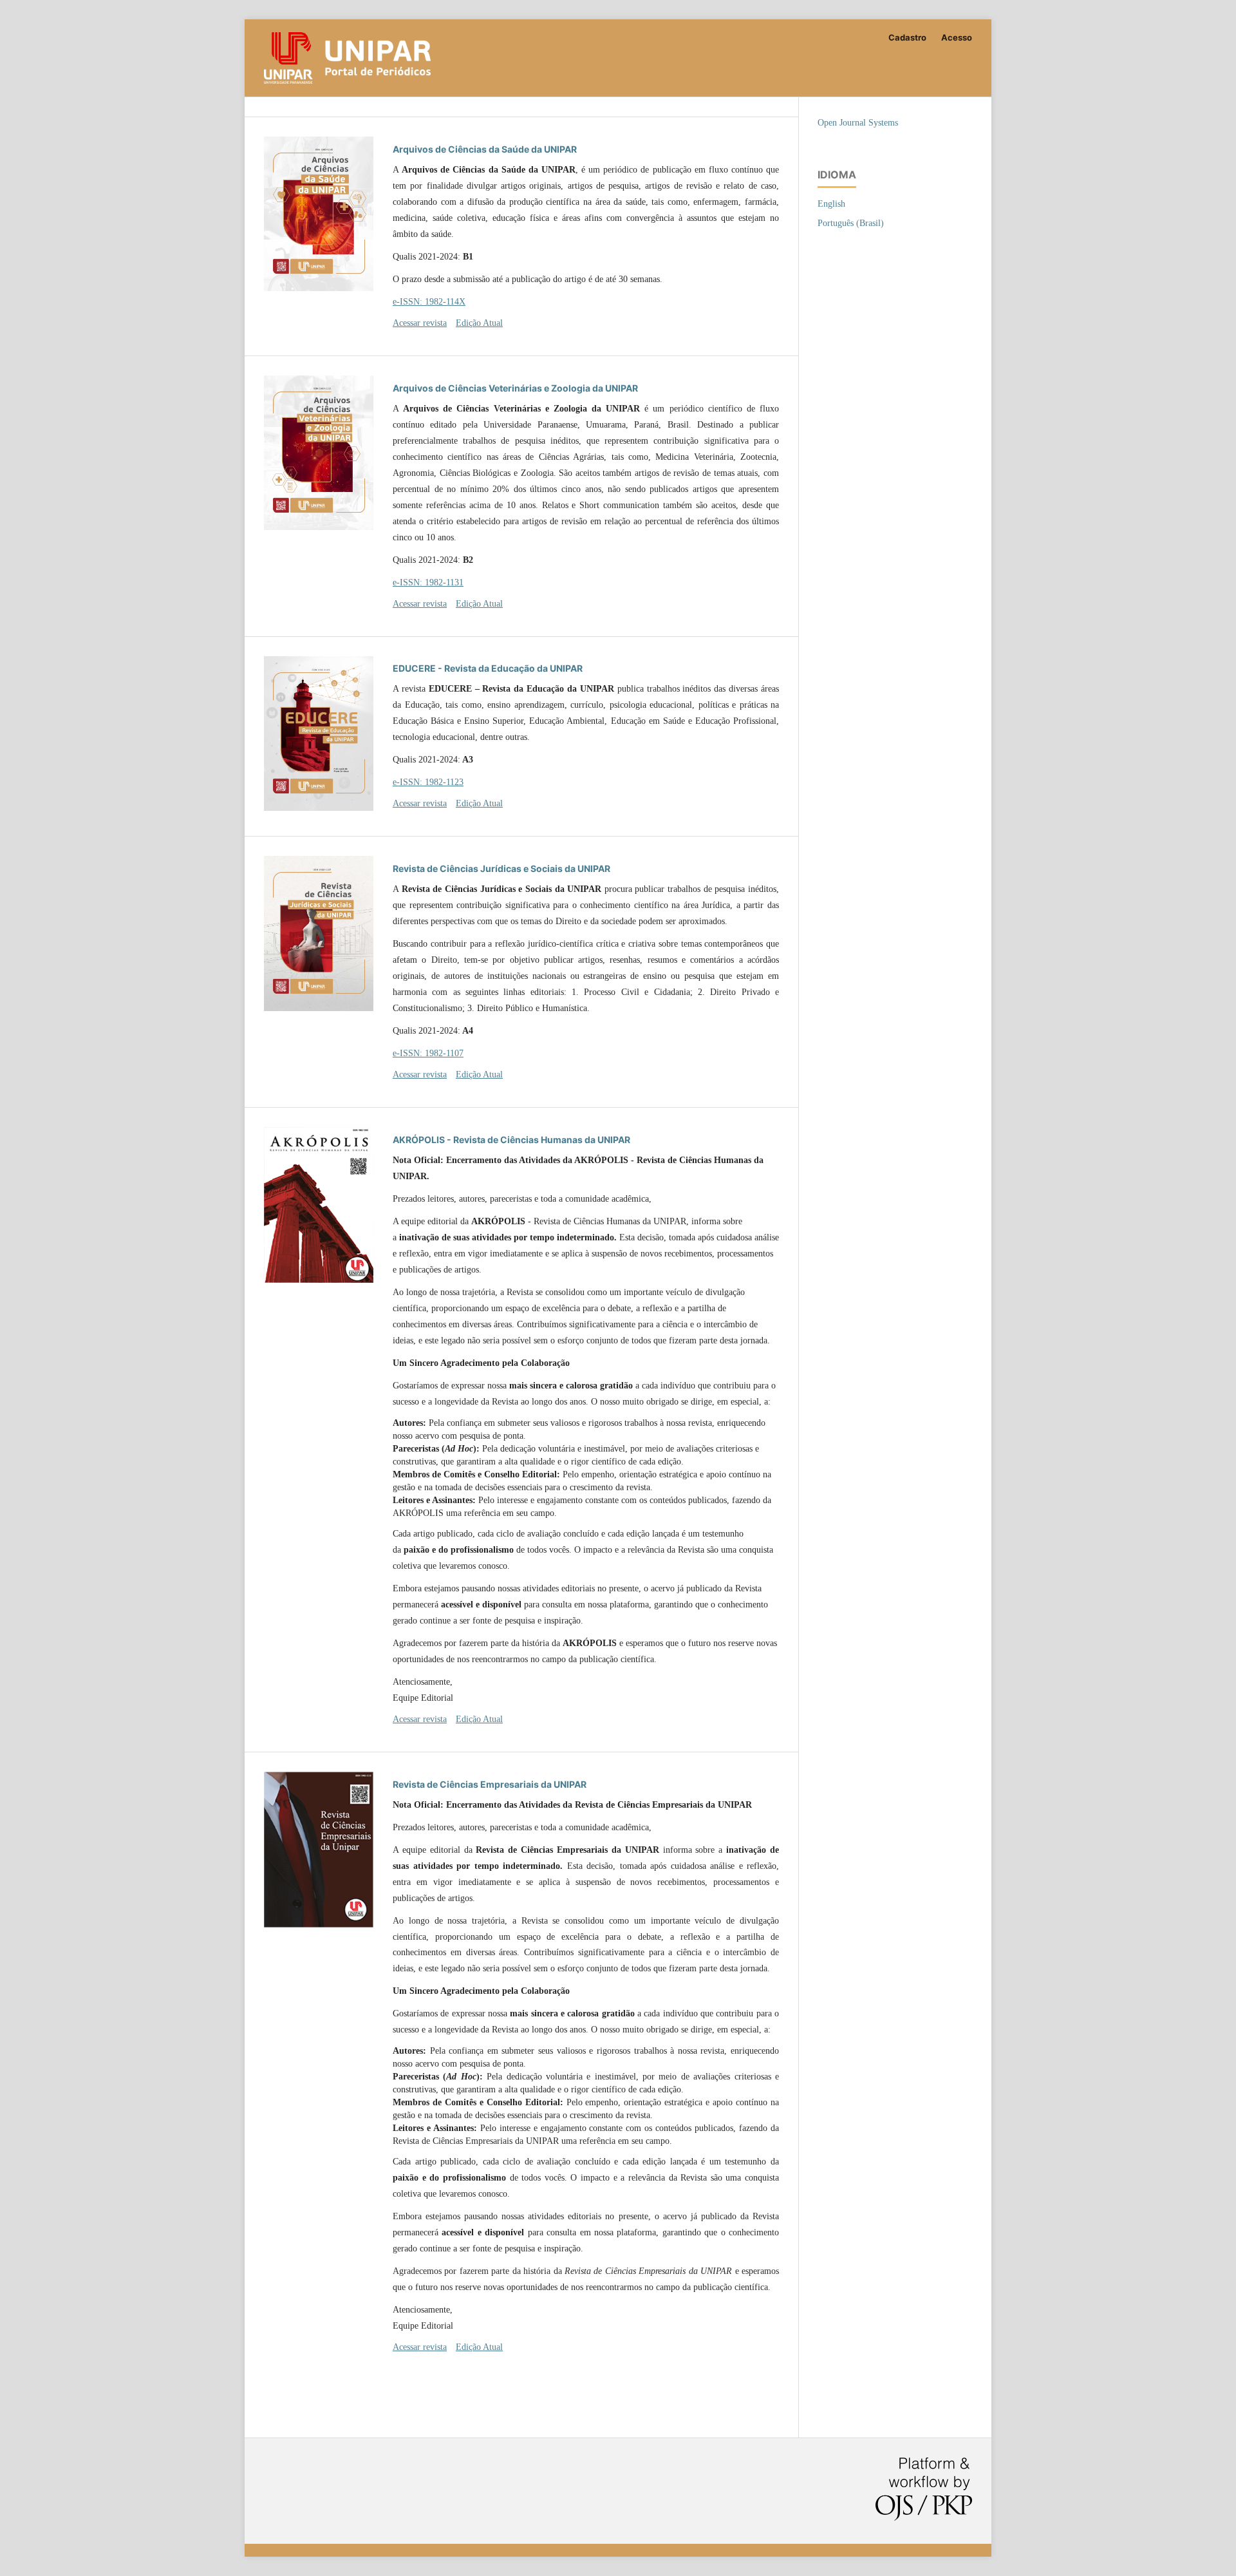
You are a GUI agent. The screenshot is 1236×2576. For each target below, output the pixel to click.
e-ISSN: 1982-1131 (428, 582)
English (831, 204)
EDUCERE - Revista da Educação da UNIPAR (488, 668)
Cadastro (907, 37)
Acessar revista (420, 323)
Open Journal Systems (858, 123)
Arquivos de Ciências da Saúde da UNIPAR (485, 149)
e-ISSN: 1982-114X (429, 302)
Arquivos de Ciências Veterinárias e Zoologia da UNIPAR (515, 388)
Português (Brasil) (851, 223)
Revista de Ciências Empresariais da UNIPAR (490, 1784)
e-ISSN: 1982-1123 (428, 782)
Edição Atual (479, 323)
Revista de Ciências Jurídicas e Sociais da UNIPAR (501, 868)
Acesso (957, 37)
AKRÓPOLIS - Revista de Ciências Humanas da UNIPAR (511, 1140)
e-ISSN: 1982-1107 (428, 1053)
